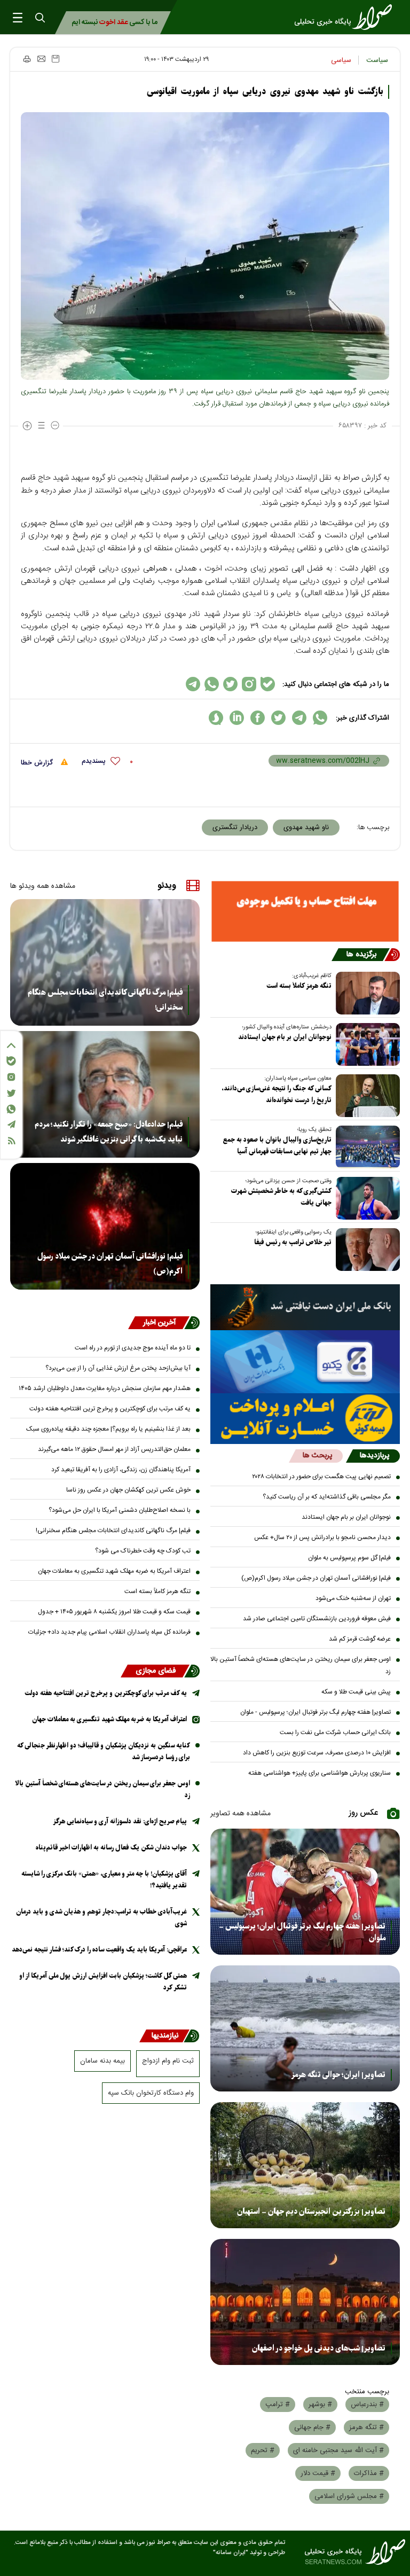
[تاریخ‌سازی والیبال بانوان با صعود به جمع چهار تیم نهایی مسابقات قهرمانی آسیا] (366, 1147)
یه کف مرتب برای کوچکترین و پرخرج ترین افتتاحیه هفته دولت (110, 1409)
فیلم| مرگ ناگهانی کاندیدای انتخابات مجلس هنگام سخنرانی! (105, 1000)
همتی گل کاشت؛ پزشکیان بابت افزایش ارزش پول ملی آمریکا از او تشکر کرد (103, 1982)
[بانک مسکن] (305, 911)
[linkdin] (237, 718)
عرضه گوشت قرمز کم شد (360, 1639)
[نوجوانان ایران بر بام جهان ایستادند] (366, 1044)
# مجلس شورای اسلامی (349, 2496)
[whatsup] (320, 718)
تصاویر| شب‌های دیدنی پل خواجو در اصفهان (319, 2348)
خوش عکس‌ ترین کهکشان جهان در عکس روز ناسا (128, 1490)
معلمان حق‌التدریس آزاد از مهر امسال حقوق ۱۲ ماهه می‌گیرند (114, 1449)
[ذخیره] (56, 59)
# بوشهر (320, 2405)
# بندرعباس (367, 2405)
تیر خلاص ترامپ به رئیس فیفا (293, 1242)
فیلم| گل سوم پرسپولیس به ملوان (349, 1558)
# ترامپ (278, 2405)
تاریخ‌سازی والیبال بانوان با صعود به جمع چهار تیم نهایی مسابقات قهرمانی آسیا (277, 1146)
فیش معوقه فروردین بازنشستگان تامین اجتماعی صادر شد (317, 1619)
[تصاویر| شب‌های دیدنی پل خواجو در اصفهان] (305, 2302)
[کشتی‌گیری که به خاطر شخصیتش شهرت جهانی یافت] (366, 1198)
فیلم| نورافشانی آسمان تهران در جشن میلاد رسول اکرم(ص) (316, 1578)
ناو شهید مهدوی (306, 828)
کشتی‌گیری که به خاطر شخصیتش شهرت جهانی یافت (281, 1197)
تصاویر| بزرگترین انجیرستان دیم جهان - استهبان (311, 2212)
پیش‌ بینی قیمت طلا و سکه (356, 1692)
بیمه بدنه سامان (102, 2061)
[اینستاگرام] (11, 1077)
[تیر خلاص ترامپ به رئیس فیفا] (366, 1250)
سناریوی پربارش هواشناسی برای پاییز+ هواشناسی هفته (320, 1773)
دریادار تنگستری (235, 828)
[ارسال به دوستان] (41, 59)
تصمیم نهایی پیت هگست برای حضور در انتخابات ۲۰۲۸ (321, 1477)
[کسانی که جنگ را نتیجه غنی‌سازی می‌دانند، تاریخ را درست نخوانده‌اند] (366, 1096)
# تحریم (263, 2450)
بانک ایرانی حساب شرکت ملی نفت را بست (335, 1732)
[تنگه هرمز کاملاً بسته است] (366, 993)
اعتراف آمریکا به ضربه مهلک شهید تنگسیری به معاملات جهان (114, 1571)
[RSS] (11, 1141)
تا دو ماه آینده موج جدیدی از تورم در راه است (133, 1348)
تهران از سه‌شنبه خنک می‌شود (353, 1598)
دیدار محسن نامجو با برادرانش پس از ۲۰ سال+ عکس (322, 1537)
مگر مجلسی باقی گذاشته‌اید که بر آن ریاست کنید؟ (327, 1497)
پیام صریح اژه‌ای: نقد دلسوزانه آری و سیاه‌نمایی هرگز (120, 1821)
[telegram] (299, 718)
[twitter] (278, 718)
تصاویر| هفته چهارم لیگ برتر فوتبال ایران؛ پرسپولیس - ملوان (316, 1712)
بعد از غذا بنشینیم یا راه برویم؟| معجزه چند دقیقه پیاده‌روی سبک (108, 1429)
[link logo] (346, 17)
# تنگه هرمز (366, 2427)
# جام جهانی (312, 2427)
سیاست (377, 60)
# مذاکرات (369, 2473)
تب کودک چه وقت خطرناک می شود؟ (143, 1551)
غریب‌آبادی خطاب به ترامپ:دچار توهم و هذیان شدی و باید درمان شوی (101, 1918)
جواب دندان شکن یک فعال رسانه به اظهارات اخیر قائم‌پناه (111, 1848)
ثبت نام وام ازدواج (168, 2061)
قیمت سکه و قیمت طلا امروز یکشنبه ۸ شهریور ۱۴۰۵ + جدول (114, 1612)
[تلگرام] (11, 1124)
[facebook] (258, 718)
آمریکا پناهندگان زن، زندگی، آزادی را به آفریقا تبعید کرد (121, 1470)
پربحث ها (317, 1456)
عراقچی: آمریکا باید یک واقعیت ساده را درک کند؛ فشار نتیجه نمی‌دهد (99, 1950)
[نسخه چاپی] (26, 59)
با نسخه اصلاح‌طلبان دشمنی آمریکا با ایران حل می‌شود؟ (120, 1510)
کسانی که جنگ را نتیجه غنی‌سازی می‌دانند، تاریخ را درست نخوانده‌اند (277, 1094)
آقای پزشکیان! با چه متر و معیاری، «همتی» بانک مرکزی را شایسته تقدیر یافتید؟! (104, 1880)
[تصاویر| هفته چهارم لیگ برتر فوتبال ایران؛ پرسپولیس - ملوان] (305, 1892)
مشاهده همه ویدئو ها (43, 886)
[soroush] (216, 718)
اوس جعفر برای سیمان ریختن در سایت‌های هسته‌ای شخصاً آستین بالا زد (301, 1665)
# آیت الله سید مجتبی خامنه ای (338, 2450)
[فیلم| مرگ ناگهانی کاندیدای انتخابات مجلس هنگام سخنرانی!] (105, 962)
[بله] (11, 1061)
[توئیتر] (11, 1093)
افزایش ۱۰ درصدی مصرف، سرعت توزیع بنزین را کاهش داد (317, 1753)
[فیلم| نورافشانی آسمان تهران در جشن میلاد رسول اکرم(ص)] (105, 1226)
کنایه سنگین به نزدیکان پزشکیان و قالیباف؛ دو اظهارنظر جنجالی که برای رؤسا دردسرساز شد (104, 1751)
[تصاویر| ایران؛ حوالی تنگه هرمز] (305, 2028)
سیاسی (341, 60)
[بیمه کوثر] (305, 1419)
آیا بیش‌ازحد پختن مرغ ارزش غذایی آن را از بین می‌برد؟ (118, 1368)
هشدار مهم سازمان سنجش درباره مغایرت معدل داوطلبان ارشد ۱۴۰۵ (105, 1388)
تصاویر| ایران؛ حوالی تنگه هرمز (338, 2075)
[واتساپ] (11, 1109)
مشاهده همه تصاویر (241, 1814)
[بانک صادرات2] (305, 1362)
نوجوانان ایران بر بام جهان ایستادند (285, 1037)
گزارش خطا (38, 763)
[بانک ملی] (305, 1307)
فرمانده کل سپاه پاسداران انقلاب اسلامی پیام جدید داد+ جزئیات (109, 1632)
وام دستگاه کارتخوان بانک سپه (151, 2093)
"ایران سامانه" (231, 2553)
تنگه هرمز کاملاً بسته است (299, 986)
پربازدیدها (374, 1456)
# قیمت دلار (318, 2473)
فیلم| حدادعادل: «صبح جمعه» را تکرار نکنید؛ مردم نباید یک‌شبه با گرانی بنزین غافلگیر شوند (109, 1132)
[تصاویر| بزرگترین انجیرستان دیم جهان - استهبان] (305, 2165)
